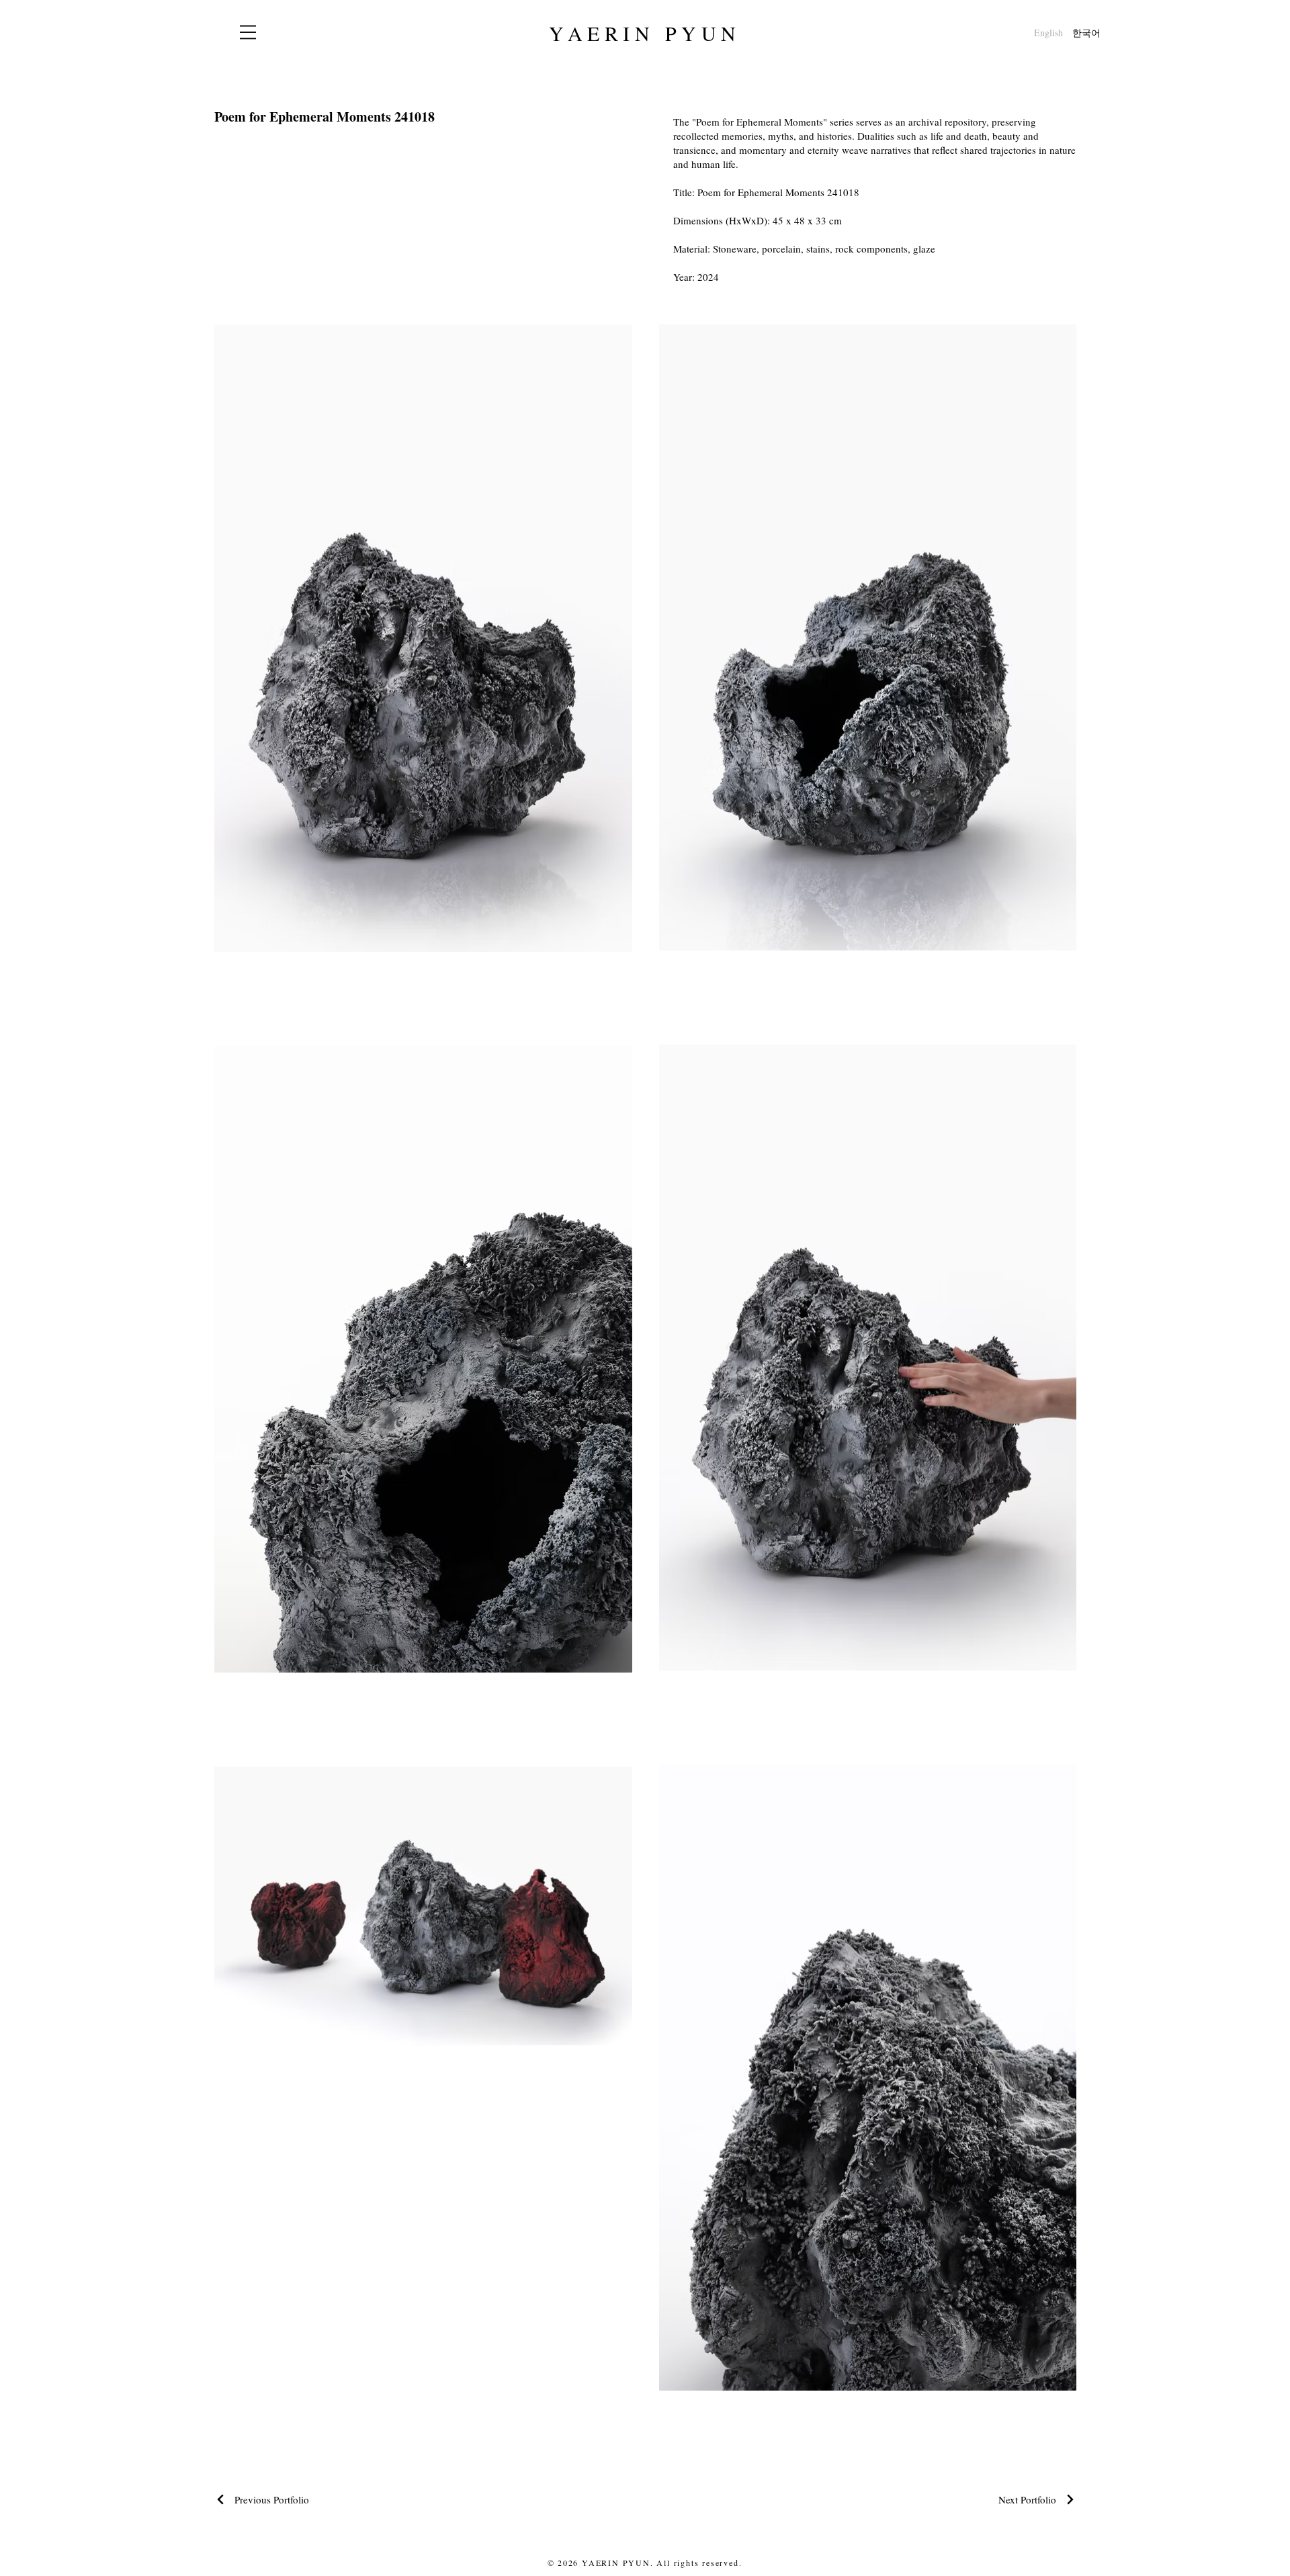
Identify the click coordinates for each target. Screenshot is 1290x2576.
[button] (248, 32)
